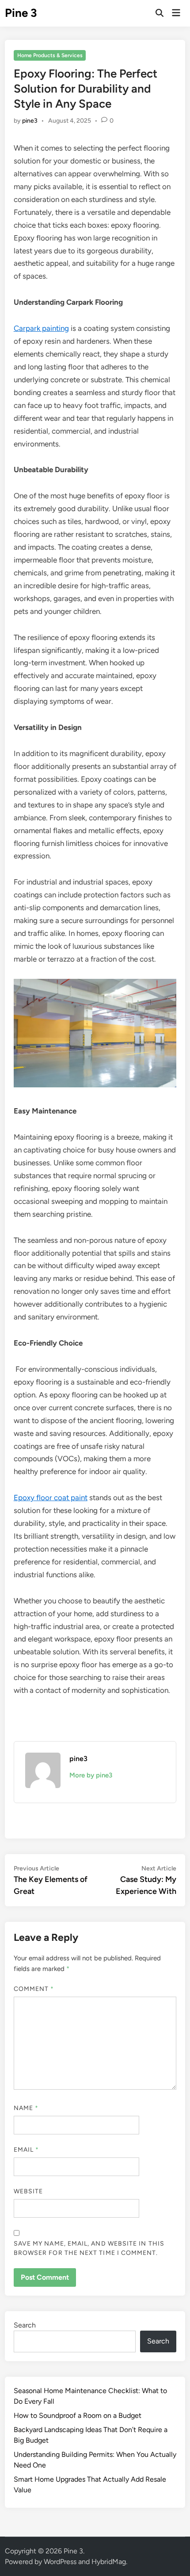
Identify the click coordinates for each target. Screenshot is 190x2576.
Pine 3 (21, 13)
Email (27, 2150)
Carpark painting (41, 328)
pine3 (30, 121)
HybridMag (109, 2562)
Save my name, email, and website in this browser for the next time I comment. (89, 2248)
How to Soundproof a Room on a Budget (78, 2415)
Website (28, 2191)
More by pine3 (91, 1775)
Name (26, 2108)
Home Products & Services (50, 55)
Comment (34, 1989)
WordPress (60, 2562)
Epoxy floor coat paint (51, 1497)
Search (25, 2325)
